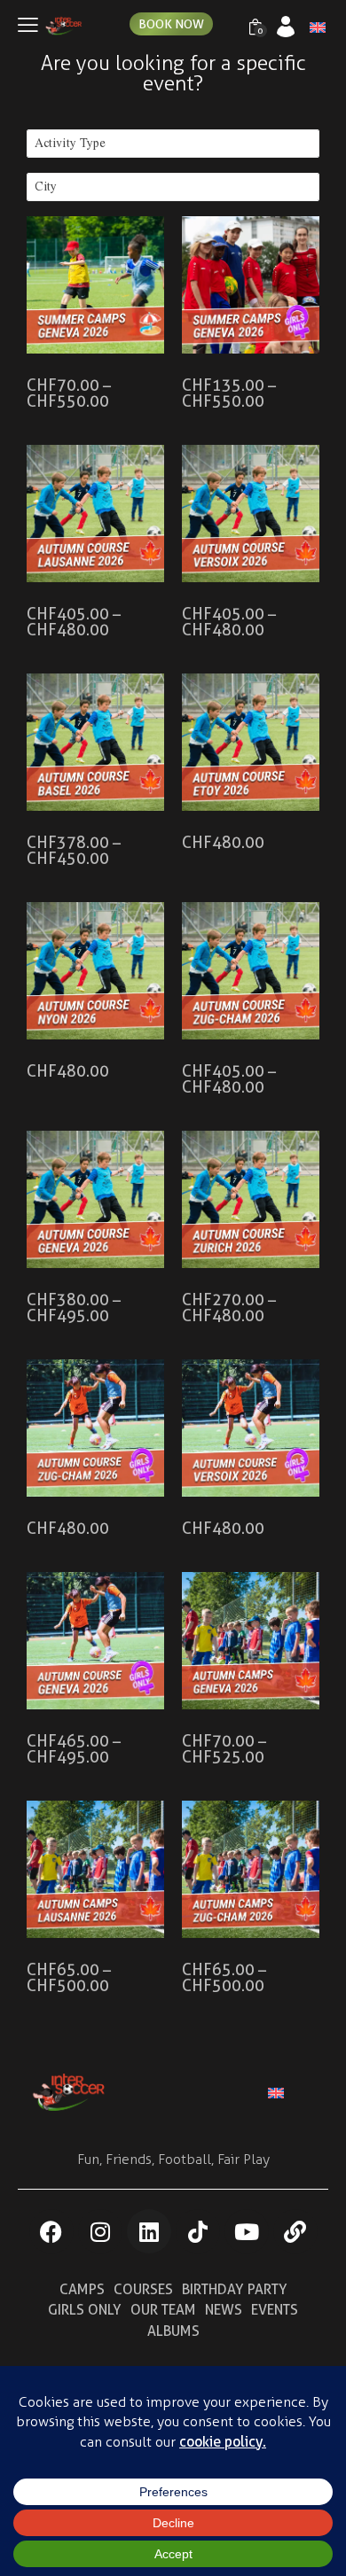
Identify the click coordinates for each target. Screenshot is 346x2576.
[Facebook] (51, 2231)
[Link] (295, 2231)
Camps (82, 2289)
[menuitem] (289, 2092)
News (224, 2310)
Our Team (163, 2310)
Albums (173, 2331)
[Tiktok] (198, 2231)
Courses (143, 2289)
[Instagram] (100, 2231)
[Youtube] (247, 2231)
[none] (313, 28)
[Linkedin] (149, 2231)
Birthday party (235, 2289)
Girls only (85, 2310)
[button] (28, 25)
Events (275, 2310)
